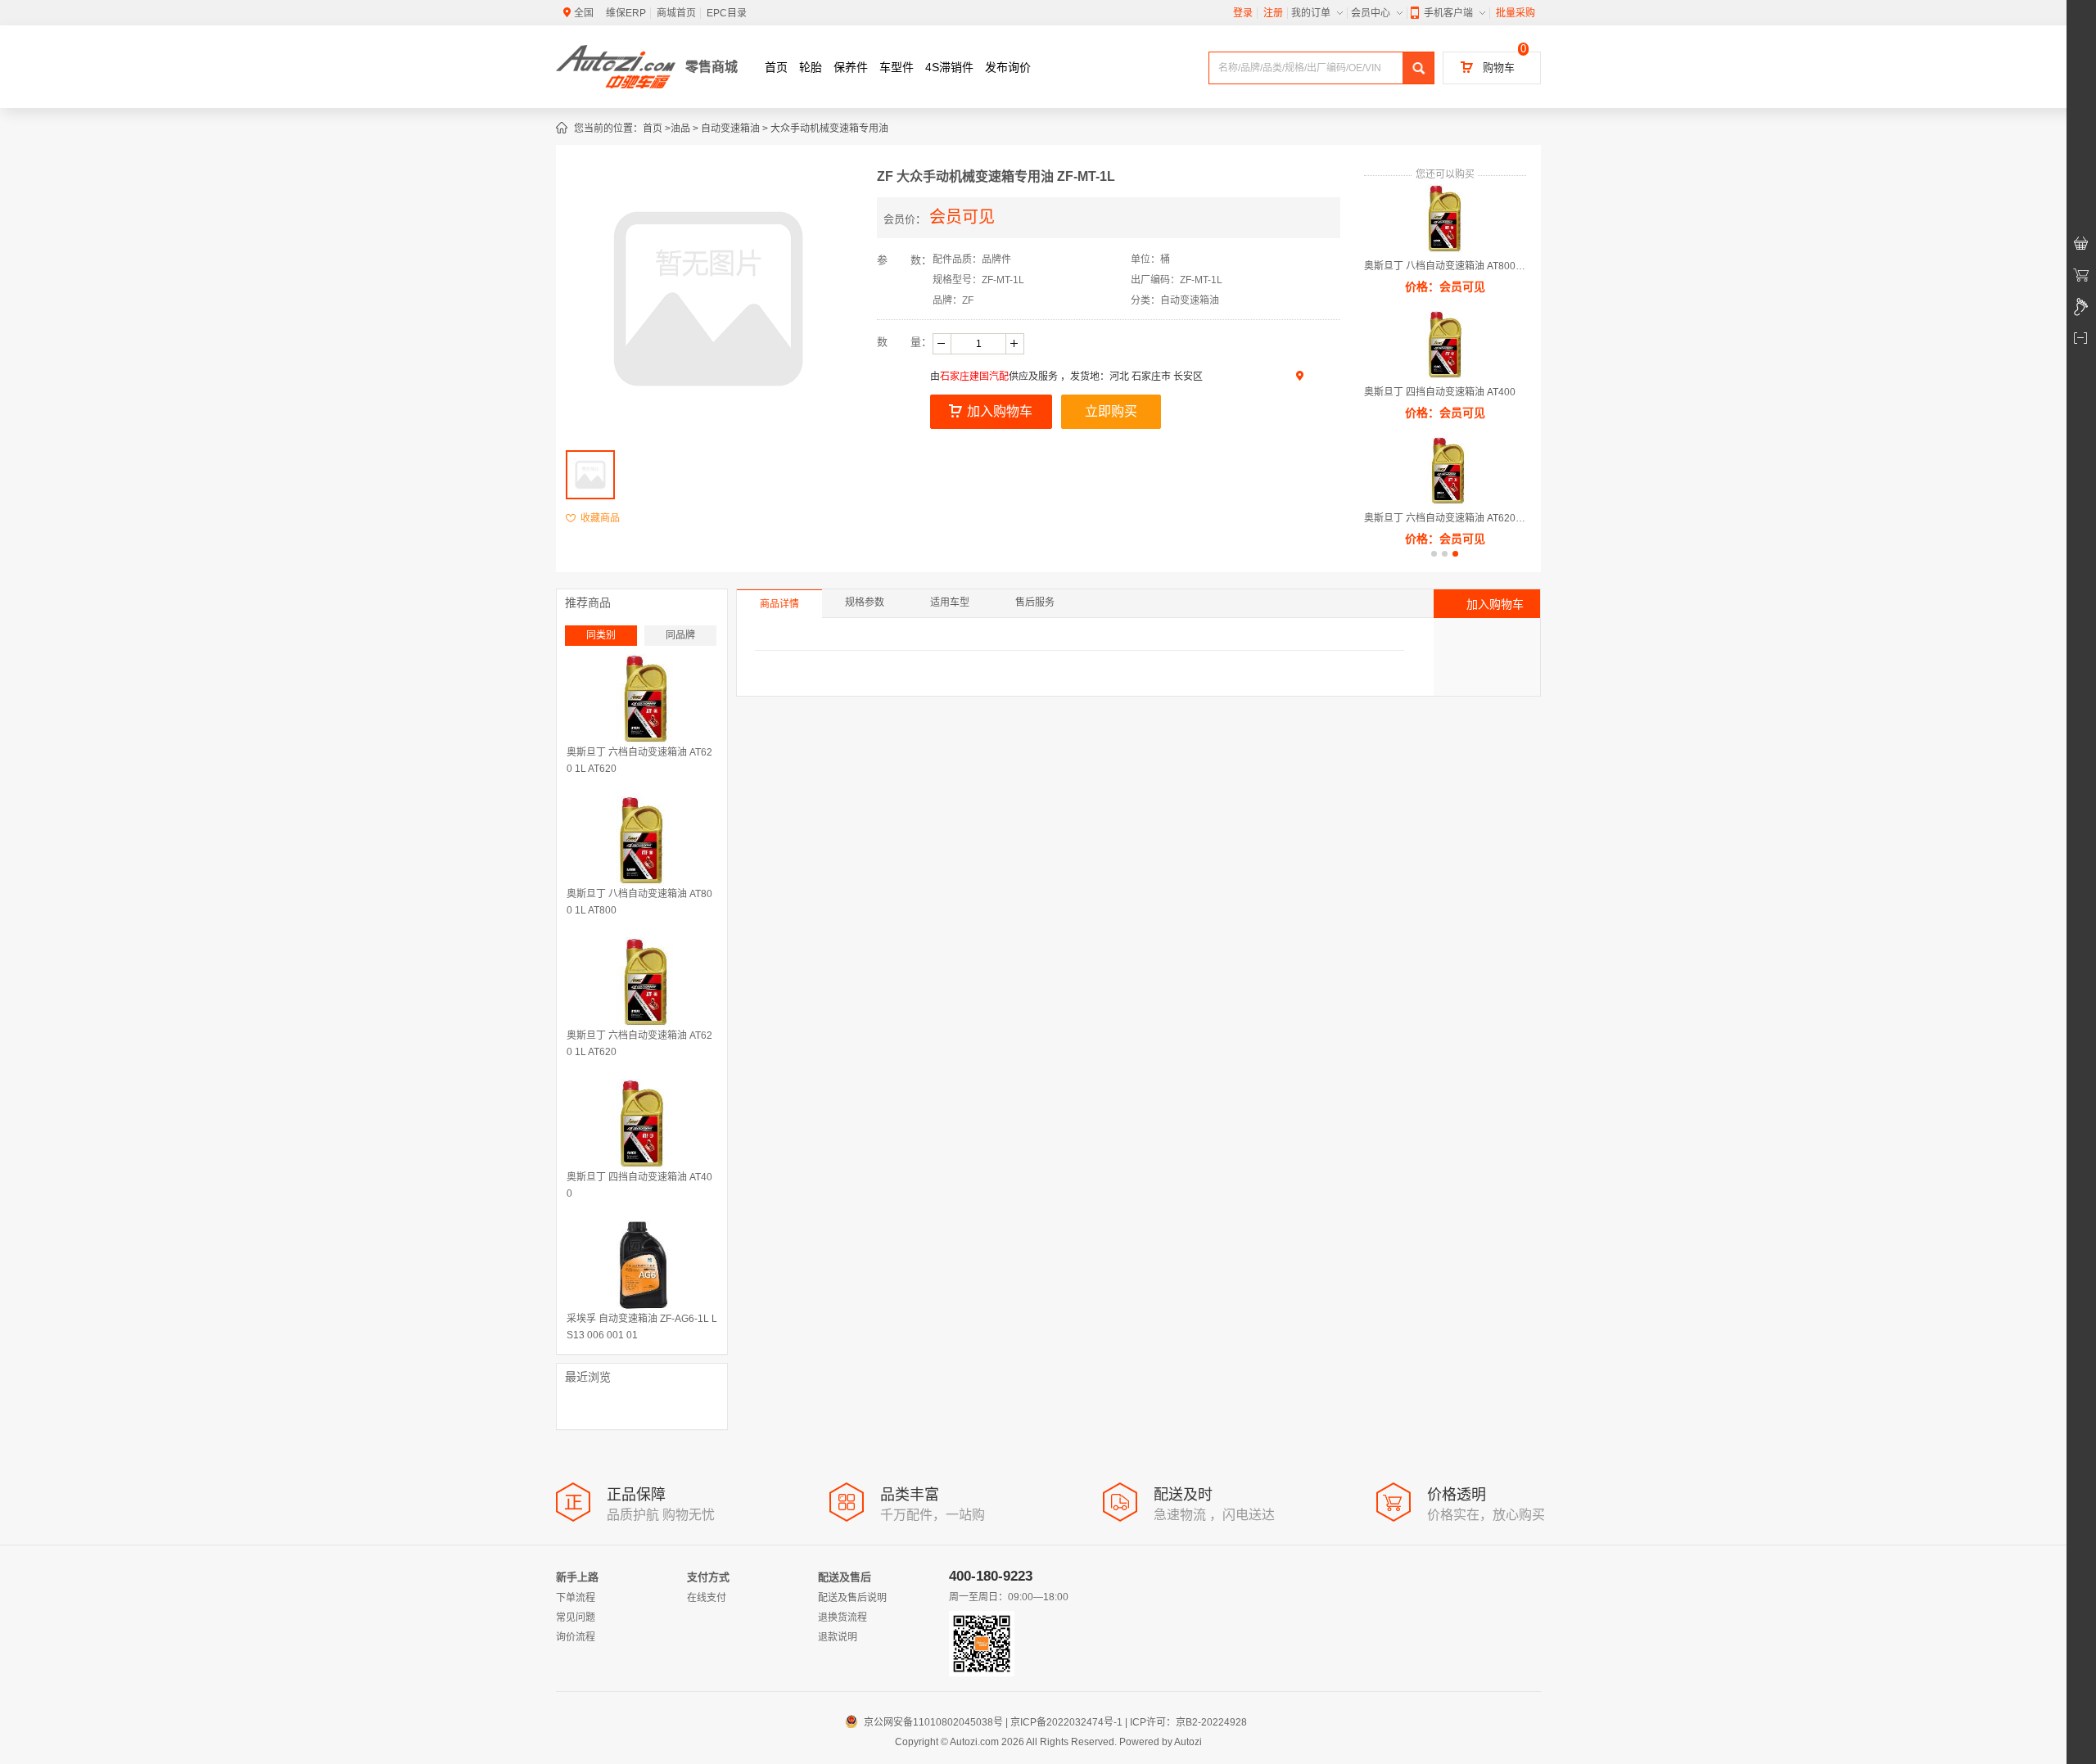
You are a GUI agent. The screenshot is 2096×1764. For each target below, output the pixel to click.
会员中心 (1371, 13)
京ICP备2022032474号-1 (1066, 1722)
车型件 (897, 67)
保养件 (851, 67)
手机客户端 (1448, 13)
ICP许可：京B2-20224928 (1188, 1722)
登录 (1243, 13)
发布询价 (1008, 67)
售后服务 (1035, 602)
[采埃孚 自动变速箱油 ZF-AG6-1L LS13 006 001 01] (642, 1265)
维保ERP (626, 13)
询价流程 (576, 1637)
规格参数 (865, 602)
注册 (1273, 13)
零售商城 (711, 67)
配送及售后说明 (852, 1598)
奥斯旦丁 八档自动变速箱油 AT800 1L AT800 (1445, 266)
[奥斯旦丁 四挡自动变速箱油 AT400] (642, 1124)
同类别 (601, 635)
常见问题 (576, 1617)
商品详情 (779, 604)
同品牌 (680, 635)
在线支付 (707, 1598)
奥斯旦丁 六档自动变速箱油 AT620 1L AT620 (1445, 518)
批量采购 (1516, 13)
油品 (680, 129)
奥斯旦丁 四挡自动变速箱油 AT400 (1440, 392)
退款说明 (838, 1637)
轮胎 (811, 67)
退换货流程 (842, 1617)
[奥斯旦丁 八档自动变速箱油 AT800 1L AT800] (642, 841)
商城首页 (676, 13)
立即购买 (1111, 411)
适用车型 (950, 602)
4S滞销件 (949, 67)
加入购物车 (1000, 411)
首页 (776, 67)
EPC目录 (727, 13)
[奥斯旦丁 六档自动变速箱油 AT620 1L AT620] (642, 699)
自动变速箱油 (730, 129)
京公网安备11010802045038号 (926, 1722)
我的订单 (1311, 13)
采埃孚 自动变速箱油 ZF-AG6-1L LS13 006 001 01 (642, 1327)
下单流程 (576, 1598)
